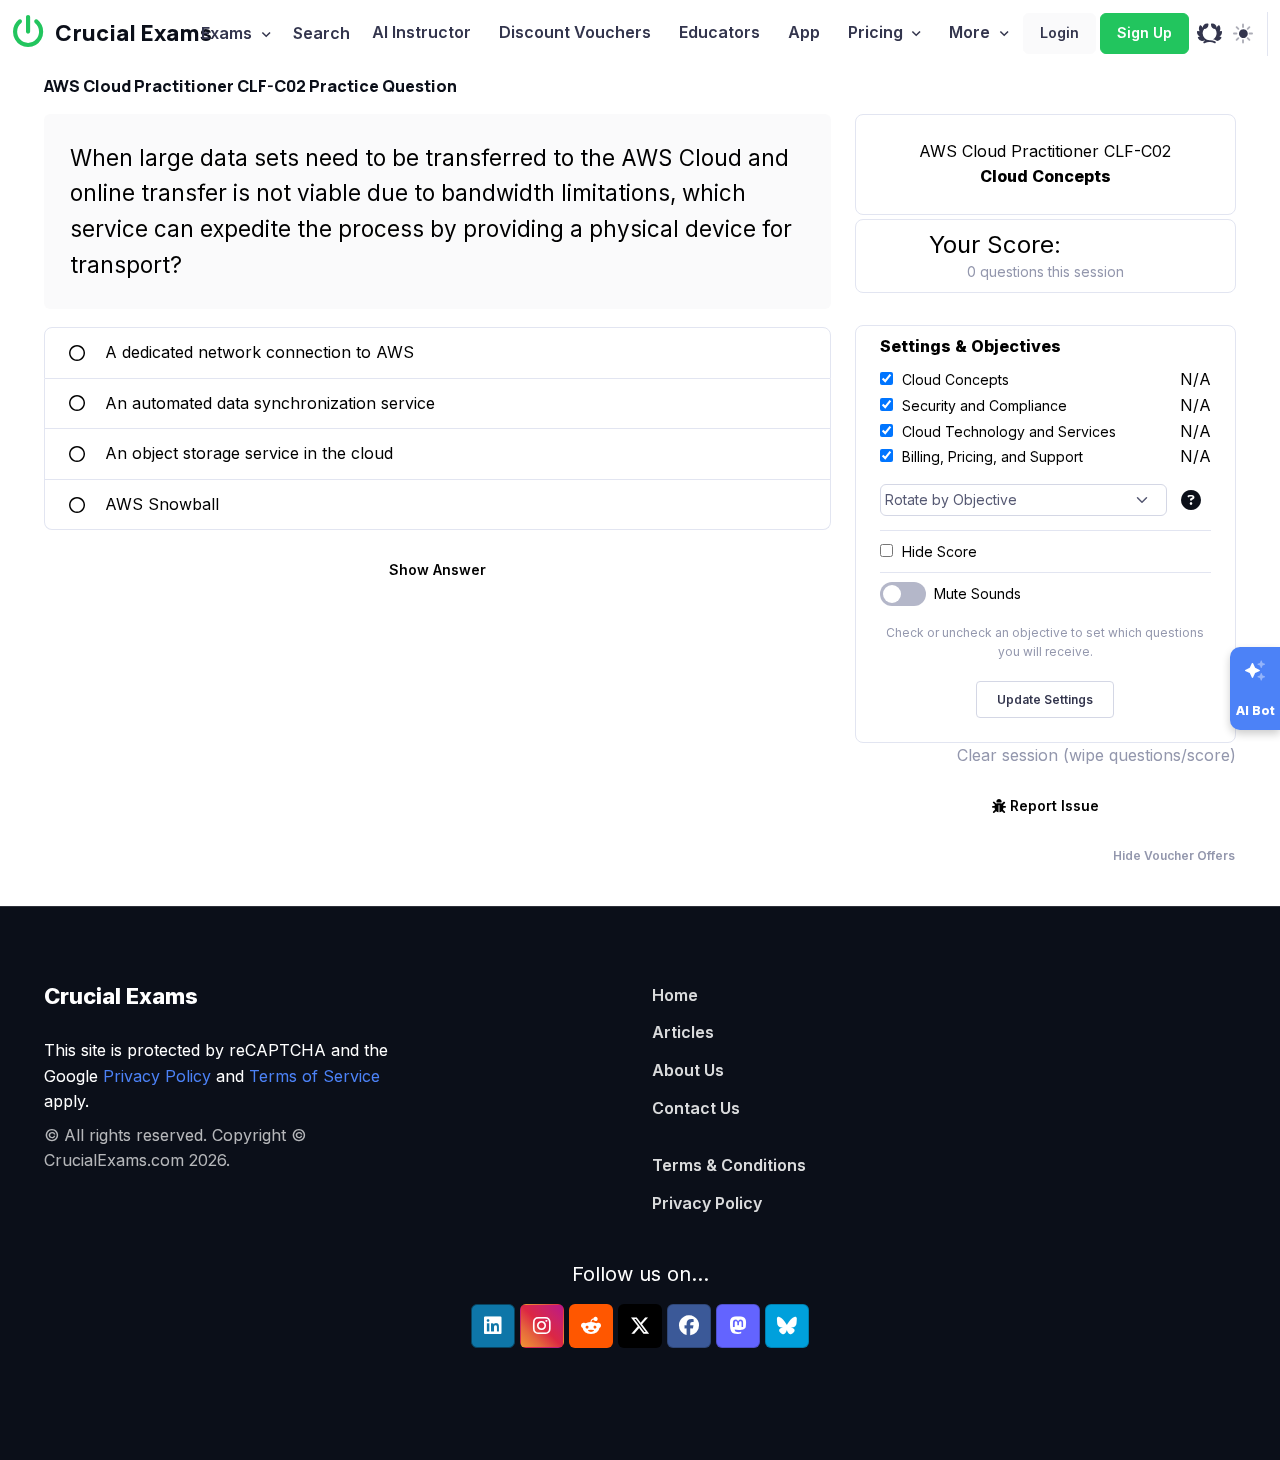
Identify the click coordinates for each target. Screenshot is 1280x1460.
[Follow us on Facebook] (689, 1326)
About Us (688, 1070)
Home (675, 995)
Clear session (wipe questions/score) (1096, 755)
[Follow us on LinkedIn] (493, 1326)
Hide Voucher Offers (1174, 855)
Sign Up (1144, 32)
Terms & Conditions (729, 1165)
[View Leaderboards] (1209, 34)
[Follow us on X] (640, 1326)
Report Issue (1054, 805)
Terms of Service (314, 1076)
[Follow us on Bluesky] (787, 1326)
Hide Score (939, 551)
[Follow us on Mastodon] (738, 1326)
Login (1059, 32)
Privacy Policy (157, 1076)
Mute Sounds (977, 593)
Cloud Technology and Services (1009, 431)
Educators (719, 32)
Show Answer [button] (437, 569)
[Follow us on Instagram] (542, 1326)
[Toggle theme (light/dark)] (1242, 34)
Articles (683, 1032)
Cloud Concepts (955, 379)
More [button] (969, 32)
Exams (226, 33)
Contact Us (696, 1108)
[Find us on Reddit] (591, 1326)
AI (421, 32)
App (804, 32)
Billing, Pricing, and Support (992, 456)
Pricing (875, 32)
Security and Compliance (984, 405)
